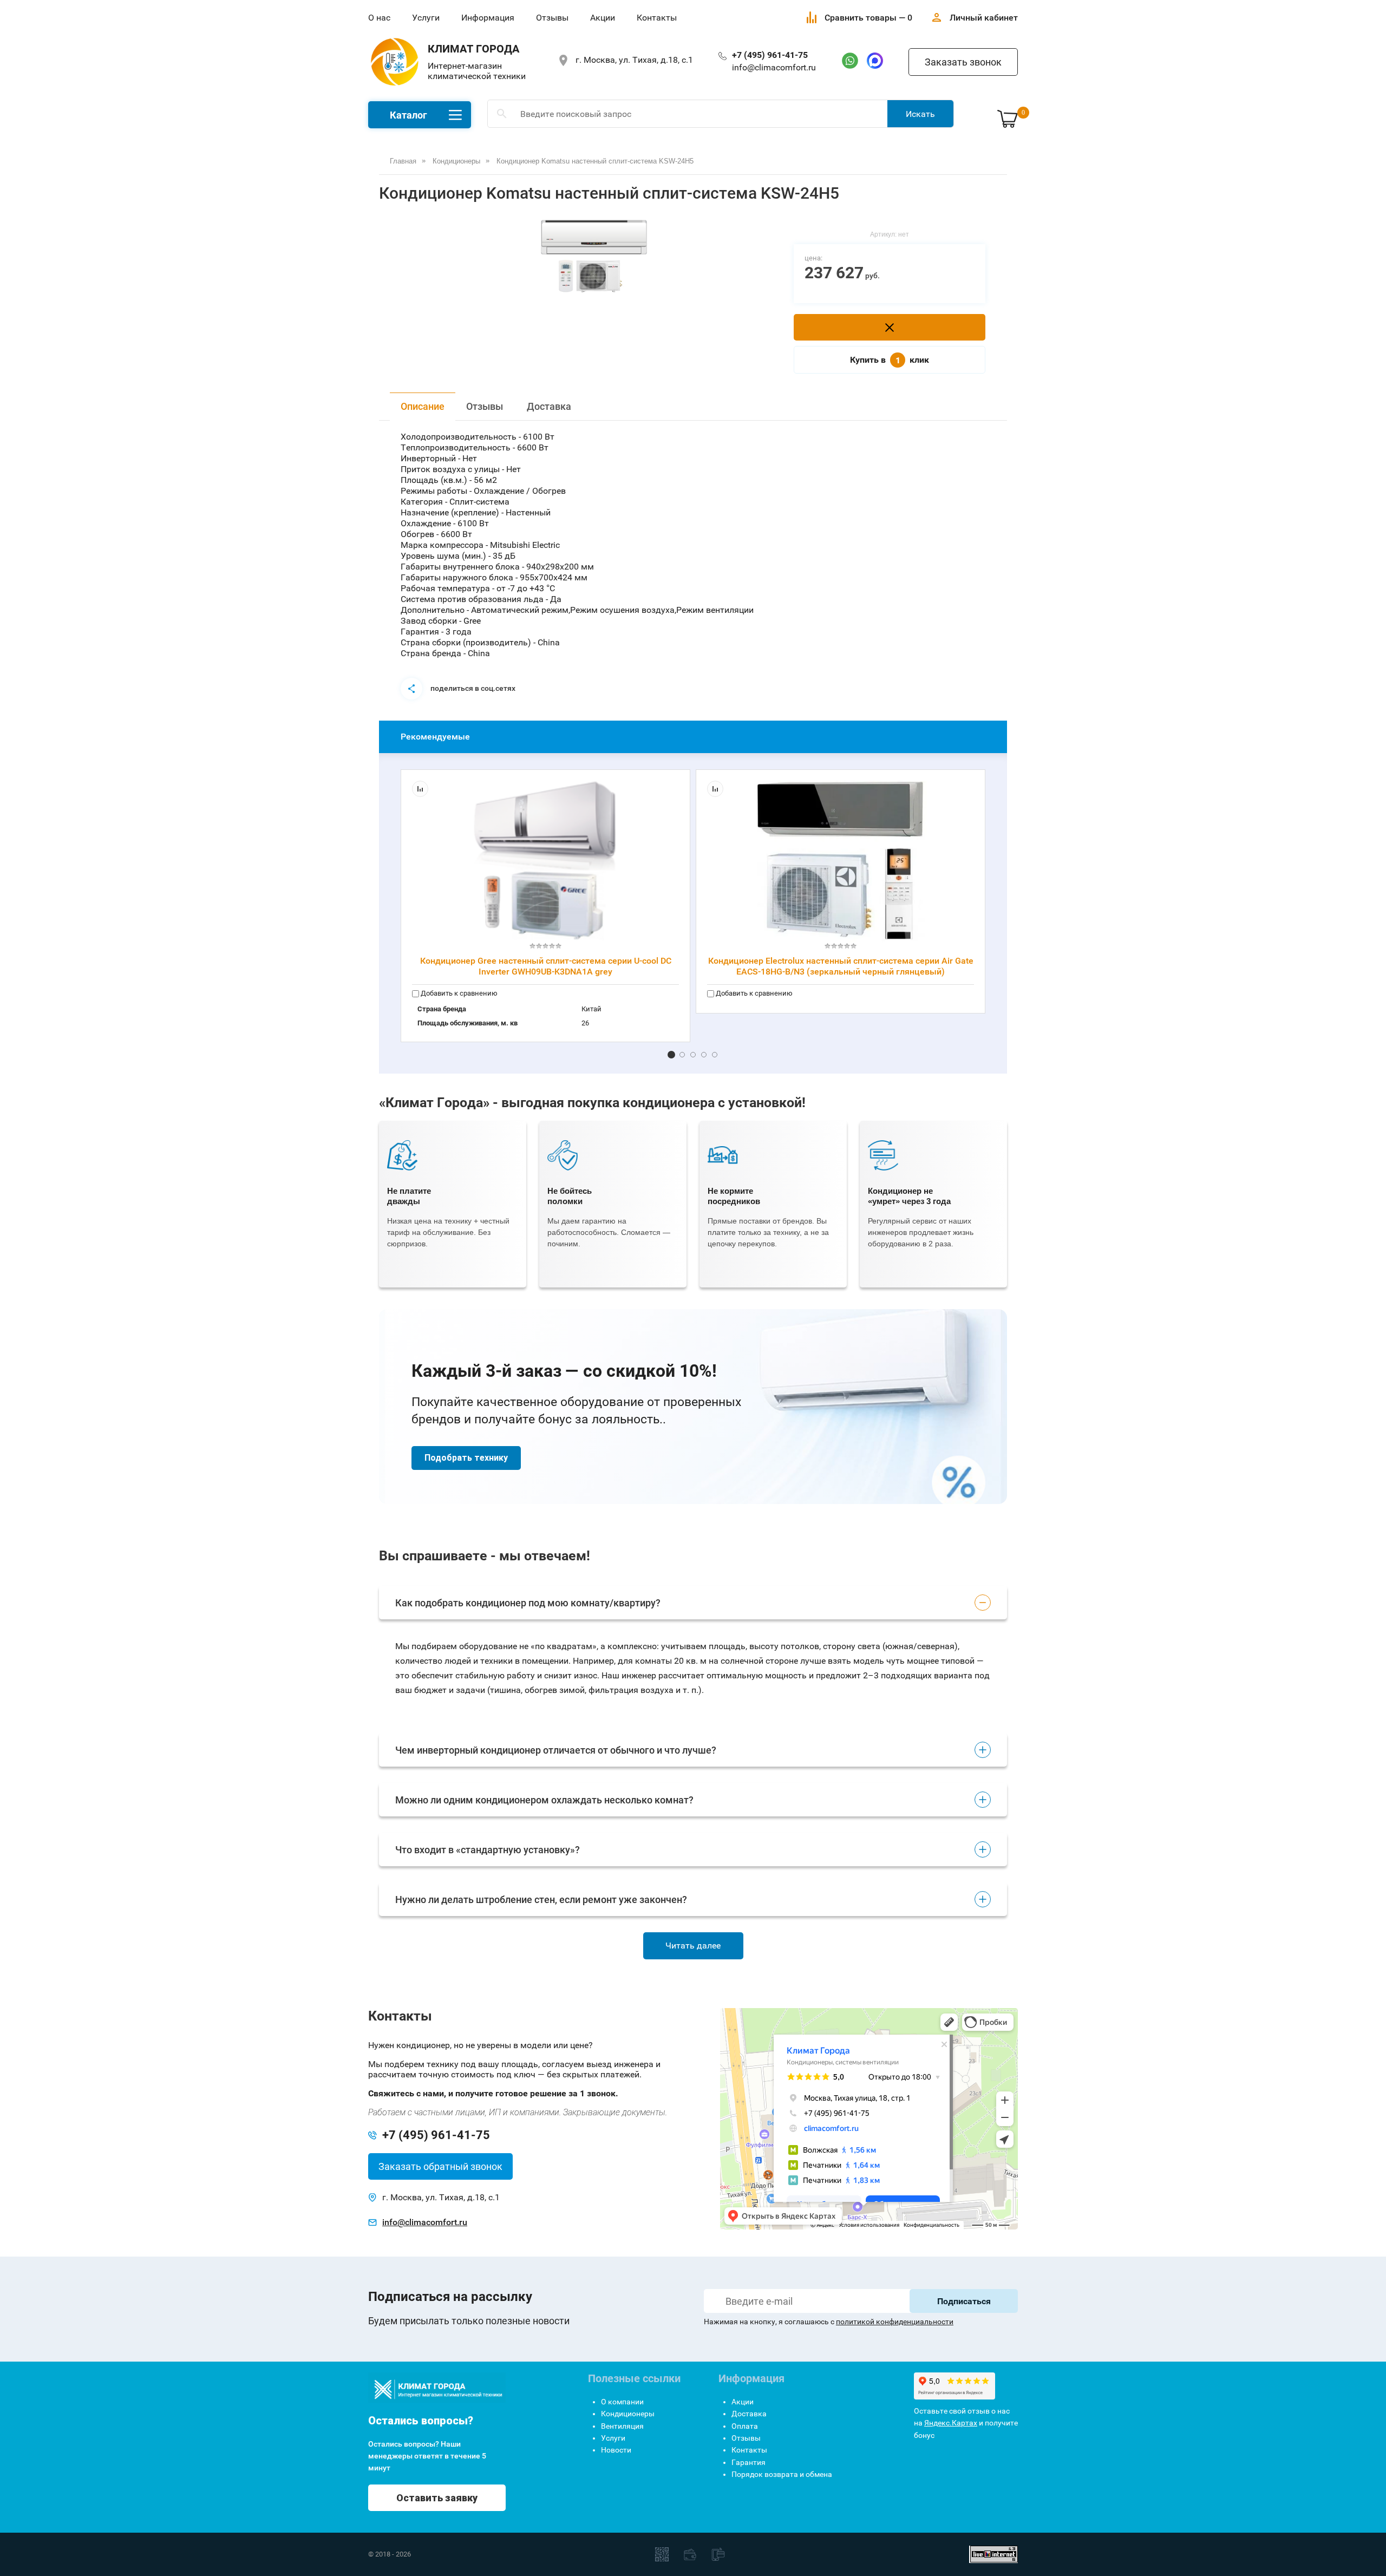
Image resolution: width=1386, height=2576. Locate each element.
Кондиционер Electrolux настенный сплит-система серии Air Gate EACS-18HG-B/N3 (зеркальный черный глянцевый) (841, 966)
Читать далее (693, 1946)
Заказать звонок (963, 62)
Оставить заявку (437, 2498)
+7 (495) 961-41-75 (770, 55)
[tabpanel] (594, 258)
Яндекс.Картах (951, 2423)
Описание (423, 406)
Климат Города (473, 49)
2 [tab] (682, 1055)
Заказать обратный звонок (440, 2166)
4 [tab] (704, 1055)
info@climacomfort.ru (774, 67)
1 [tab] (671, 1055)
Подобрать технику (466, 1458)
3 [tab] (693, 1055)
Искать (920, 114)
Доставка (549, 406)
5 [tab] (715, 1055)
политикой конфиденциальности (895, 2322)
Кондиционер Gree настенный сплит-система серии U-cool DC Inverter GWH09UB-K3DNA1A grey (546, 966)
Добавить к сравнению (458, 993)
